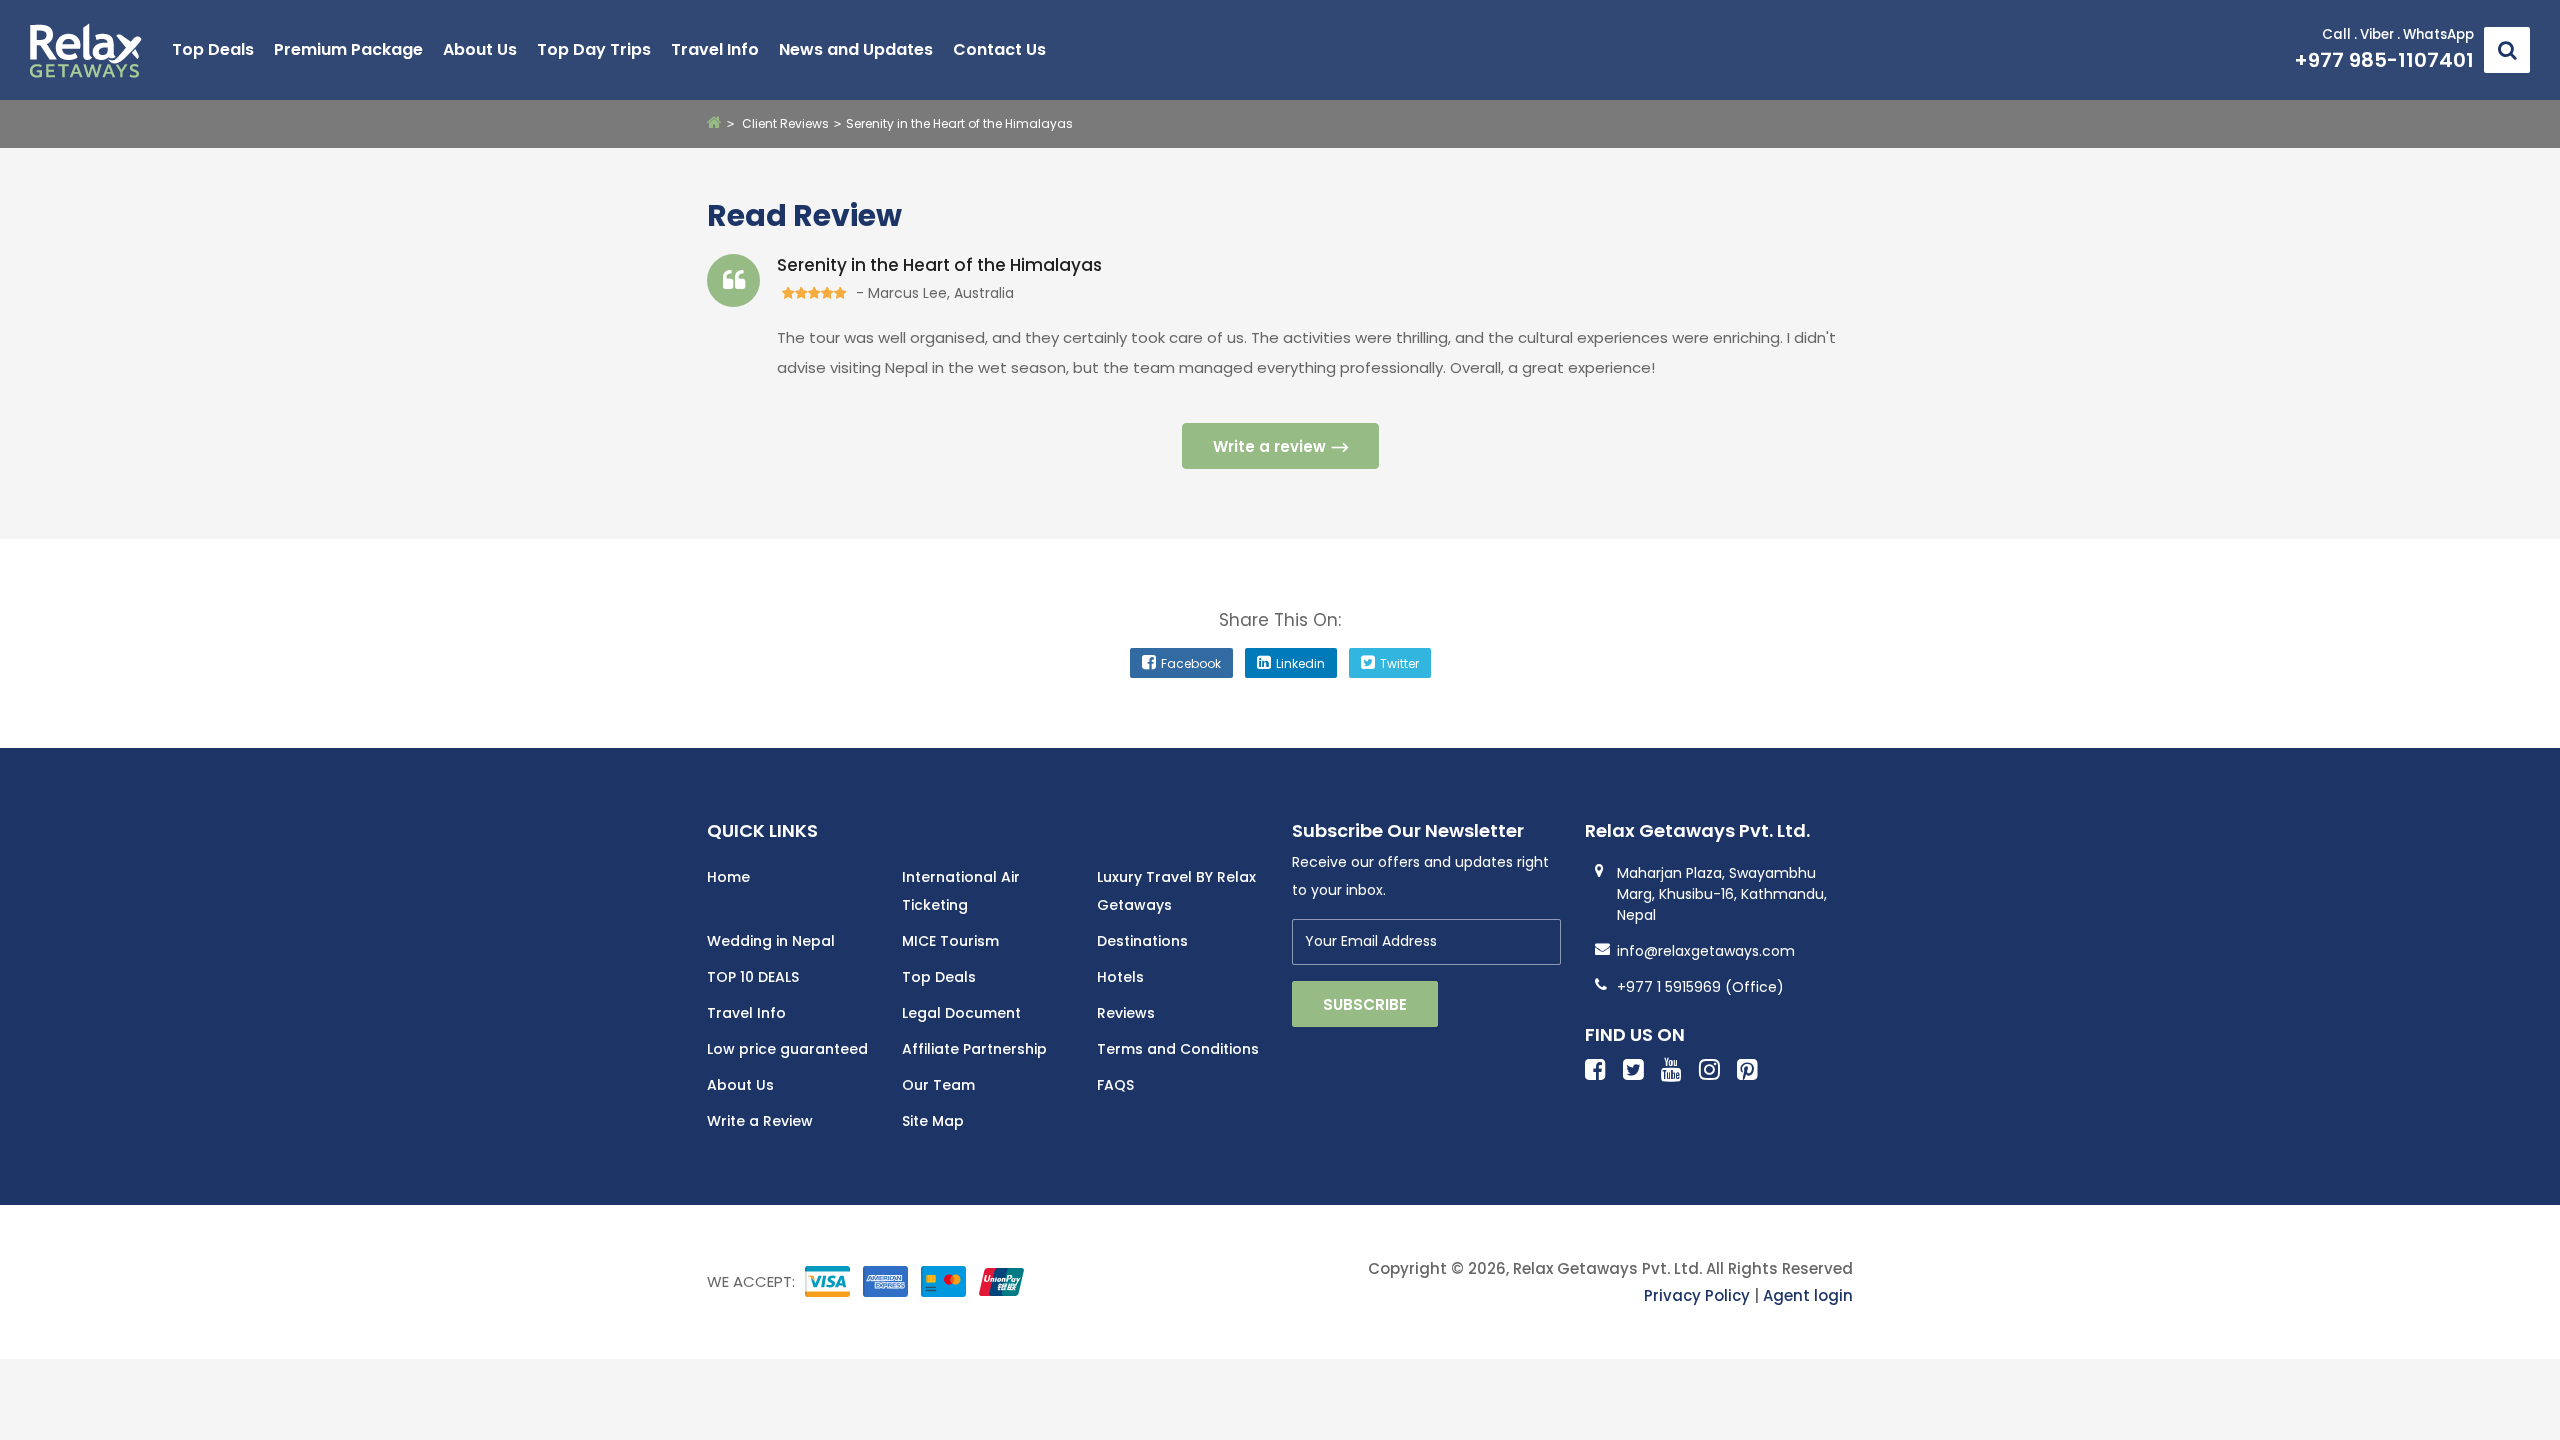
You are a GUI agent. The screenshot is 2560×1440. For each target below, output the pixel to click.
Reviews (1126, 1013)
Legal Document (961, 1013)
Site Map (933, 1121)
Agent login (1808, 1295)
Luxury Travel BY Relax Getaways (1176, 891)
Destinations (1142, 941)
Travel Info (715, 49)
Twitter (1399, 663)
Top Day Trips (594, 49)
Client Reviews (785, 123)
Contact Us (999, 49)
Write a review (1269, 446)
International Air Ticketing (961, 891)
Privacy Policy (1697, 1295)
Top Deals (213, 49)
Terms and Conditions (1178, 1049)
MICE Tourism (950, 941)
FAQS (1115, 1085)
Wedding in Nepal (771, 941)
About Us (480, 49)
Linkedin (1300, 663)
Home (728, 877)
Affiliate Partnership (974, 1049)
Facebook (1191, 663)
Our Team (938, 1085)
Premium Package (348, 49)
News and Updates (856, 49)
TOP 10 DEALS (753, 977)
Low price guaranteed (787, 1049)
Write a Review (760, 1121)
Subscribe (1365, 1004)
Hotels (1120, 977)
